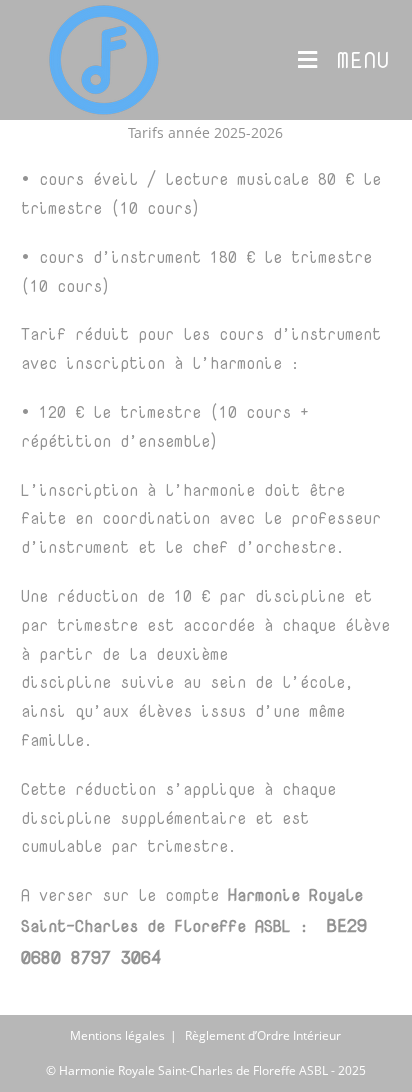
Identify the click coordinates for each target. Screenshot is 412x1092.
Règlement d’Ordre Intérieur (263, 1035)
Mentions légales (117, 1035)
